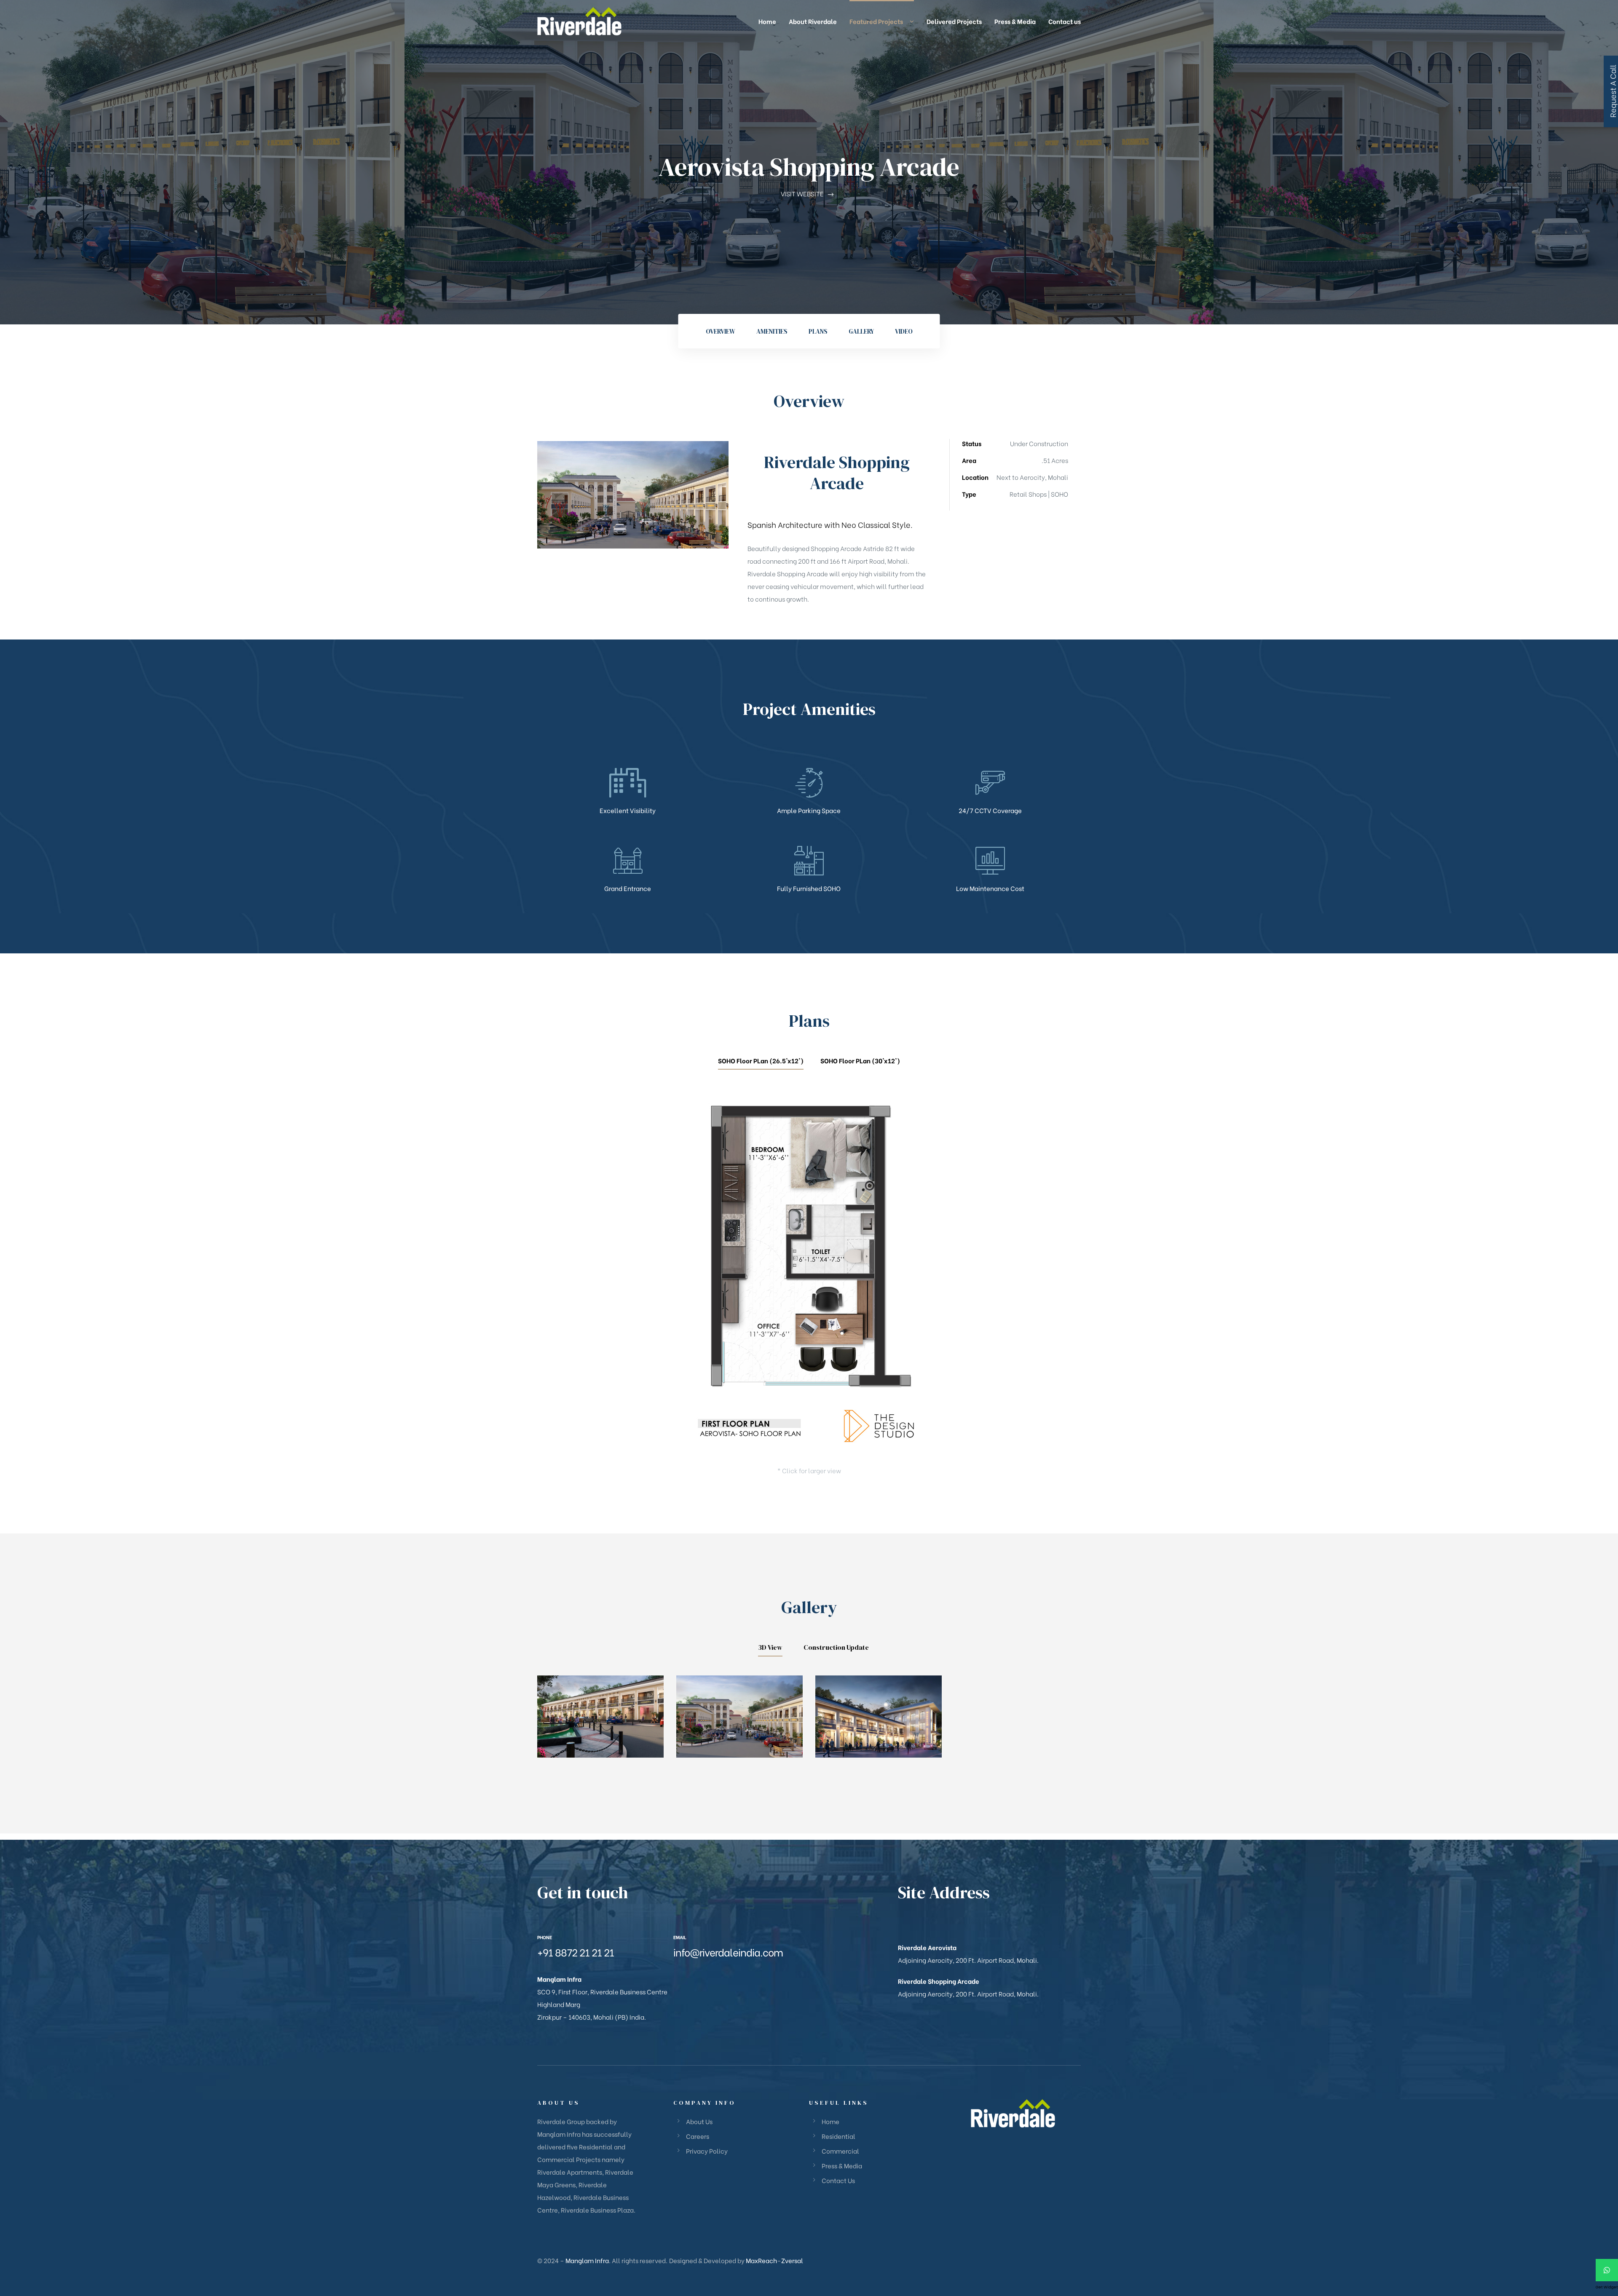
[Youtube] (731, 1978)
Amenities (772, 331)
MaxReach (761, 2260)
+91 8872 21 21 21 (576, 1952)
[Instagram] (689, 1978)
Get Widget (1607, 2287)
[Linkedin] (703, 1978)
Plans (818, 331)
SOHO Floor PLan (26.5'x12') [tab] (761, 1060)
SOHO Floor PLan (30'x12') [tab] (860, 1060)
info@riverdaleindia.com (728, 1952)
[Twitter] (717, 1978)
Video (904, 331)
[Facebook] (675, 1978)
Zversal (792, 2260)
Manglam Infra (587, 2260)
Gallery (861, 331)
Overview (721, 331)
